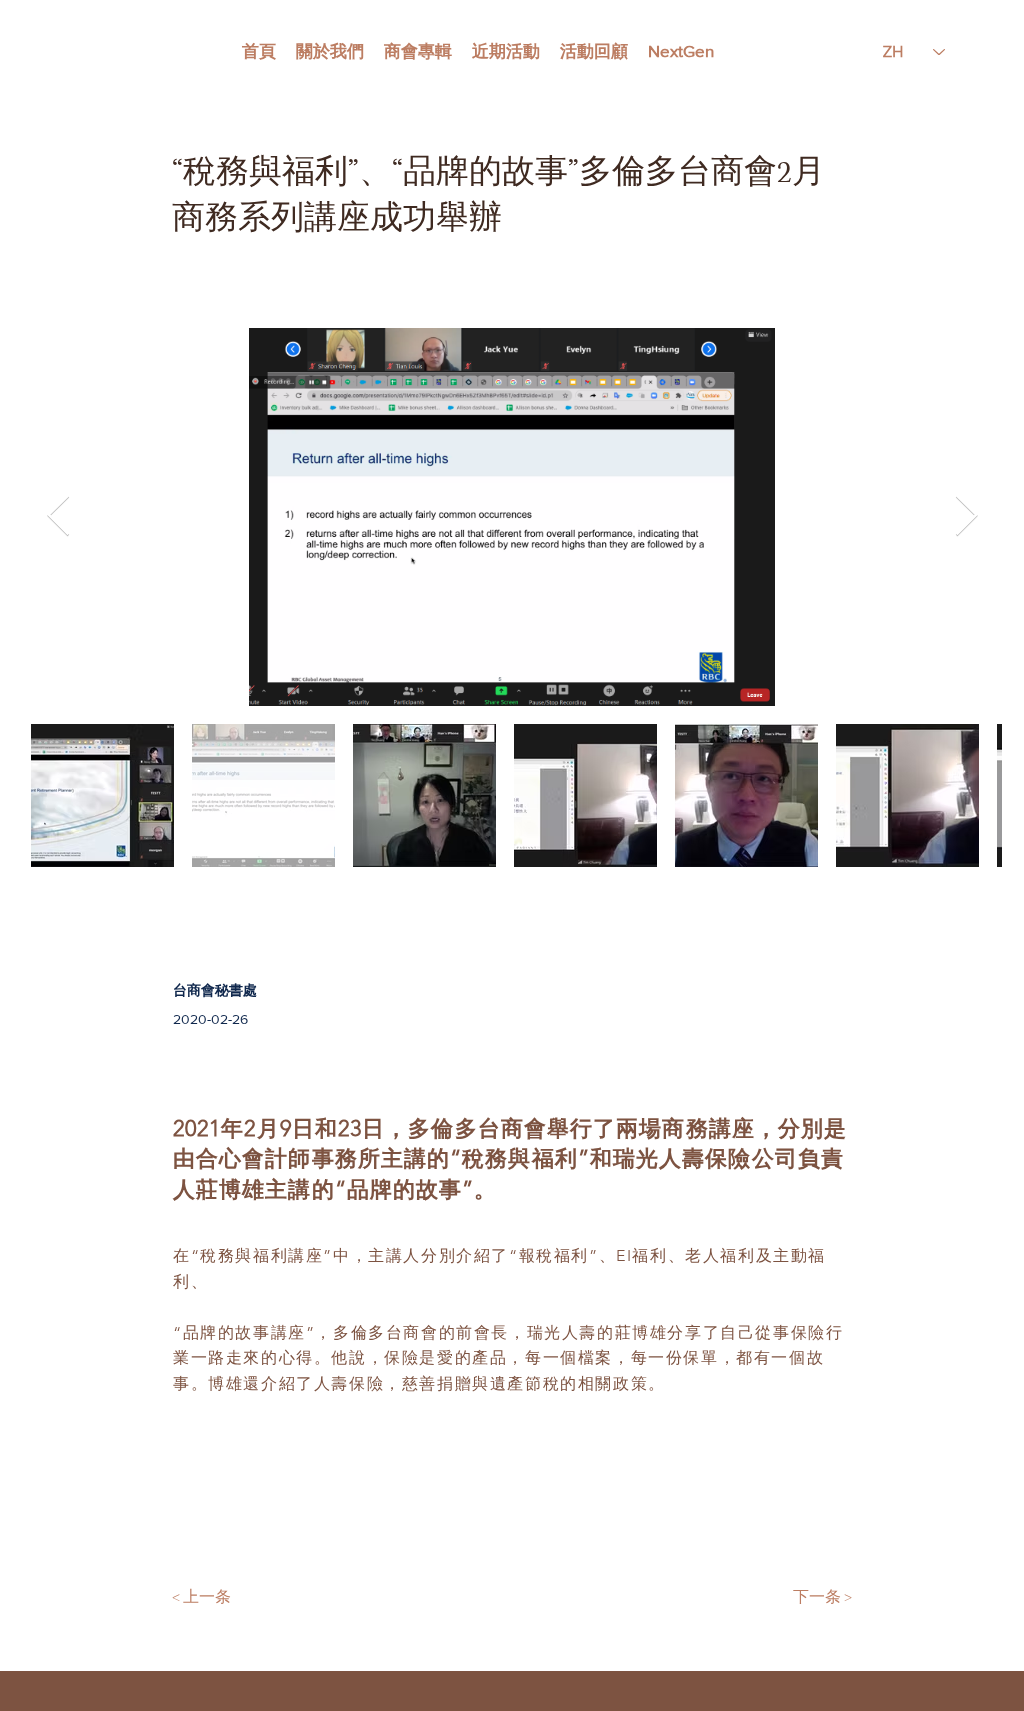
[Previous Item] (58, 517)
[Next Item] (966, 517)
